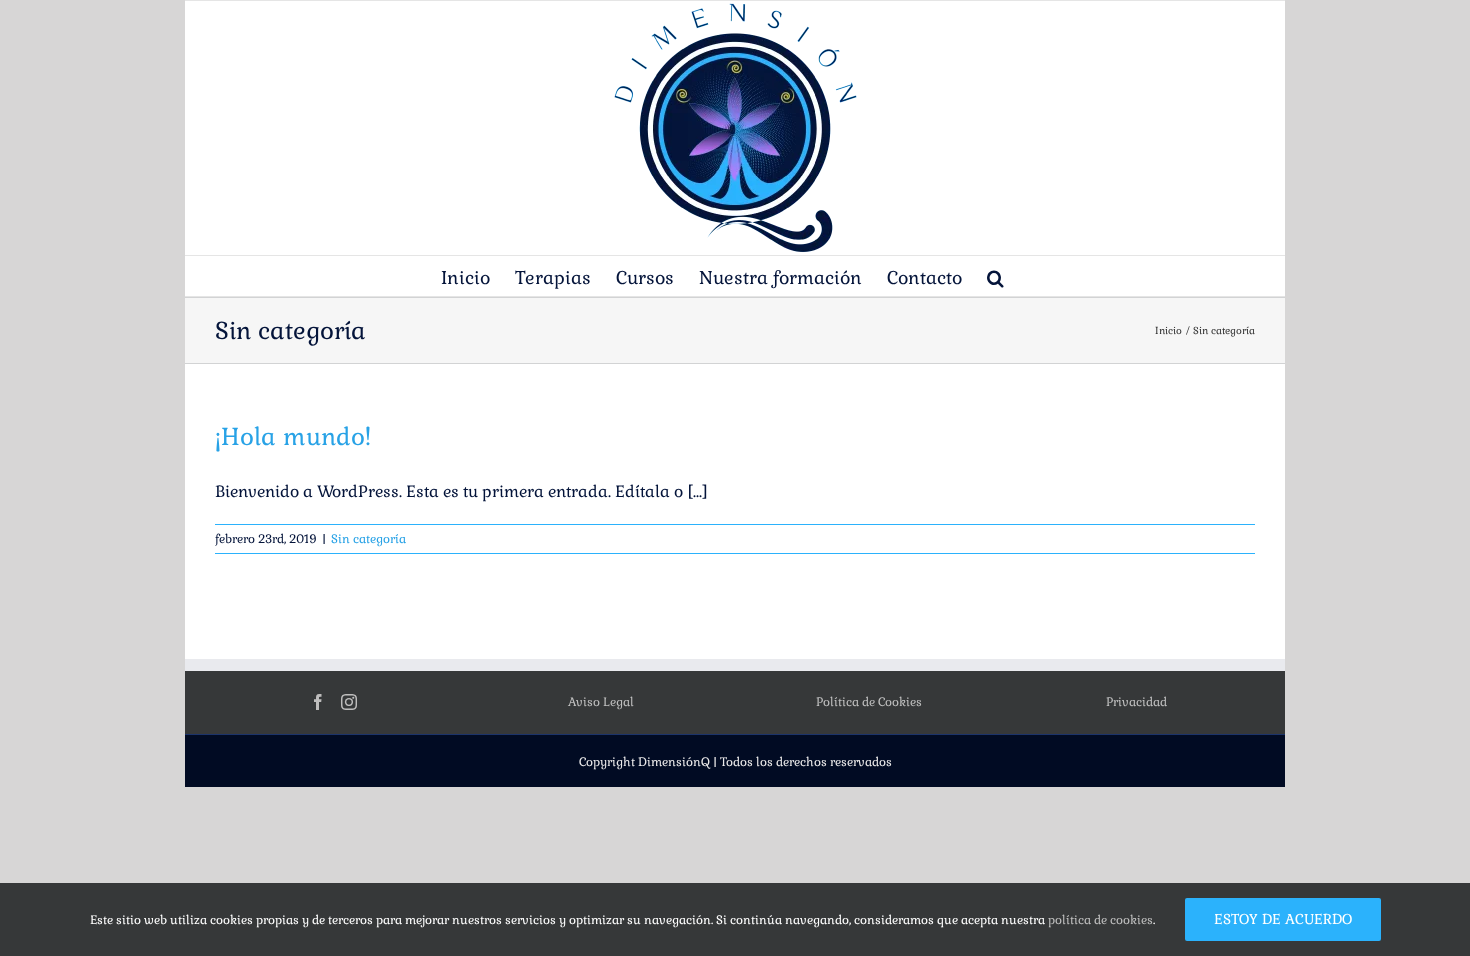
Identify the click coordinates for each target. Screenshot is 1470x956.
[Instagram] (349, 702)
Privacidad (1136, 702)
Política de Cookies (869, 702)
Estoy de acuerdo (1283, 919)
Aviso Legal (601, 702)
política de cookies (1100, 920)
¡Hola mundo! (293, 436)
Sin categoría (368, 539)
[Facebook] (318, 702)
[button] (995, 276)
